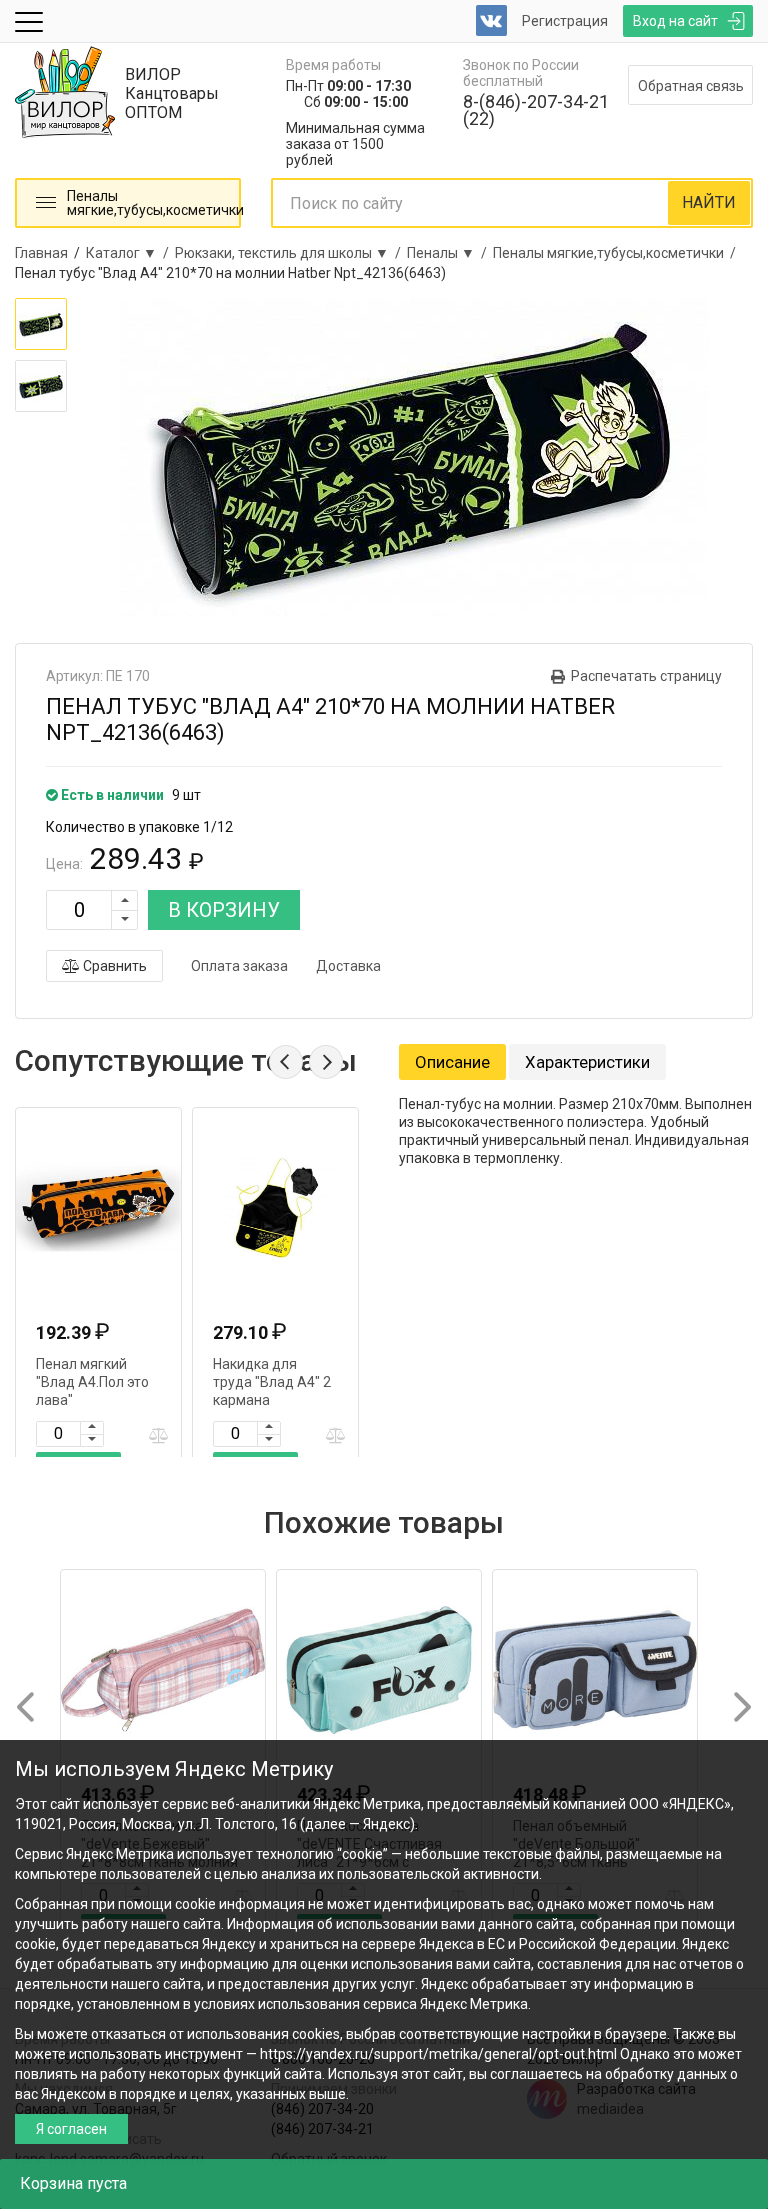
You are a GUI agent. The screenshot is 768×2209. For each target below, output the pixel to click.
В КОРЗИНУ (224, 910)
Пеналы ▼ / (450, 253)
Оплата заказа (239, 966)
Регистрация (565, 21)
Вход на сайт (675, 21)
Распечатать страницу (646, 676)
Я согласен (71, 2129)
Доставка (348, 966)
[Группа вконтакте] (491, 20)
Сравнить (113, 966)
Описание (452, 1062)
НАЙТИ (709, 202)
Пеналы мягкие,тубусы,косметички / (617, 253)
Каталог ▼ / (130, 253)
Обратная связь (691, 86)
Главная (41, 253)
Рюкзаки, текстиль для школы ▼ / (291, 253)
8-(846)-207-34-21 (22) (536, 110)
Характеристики (587, 1062)
